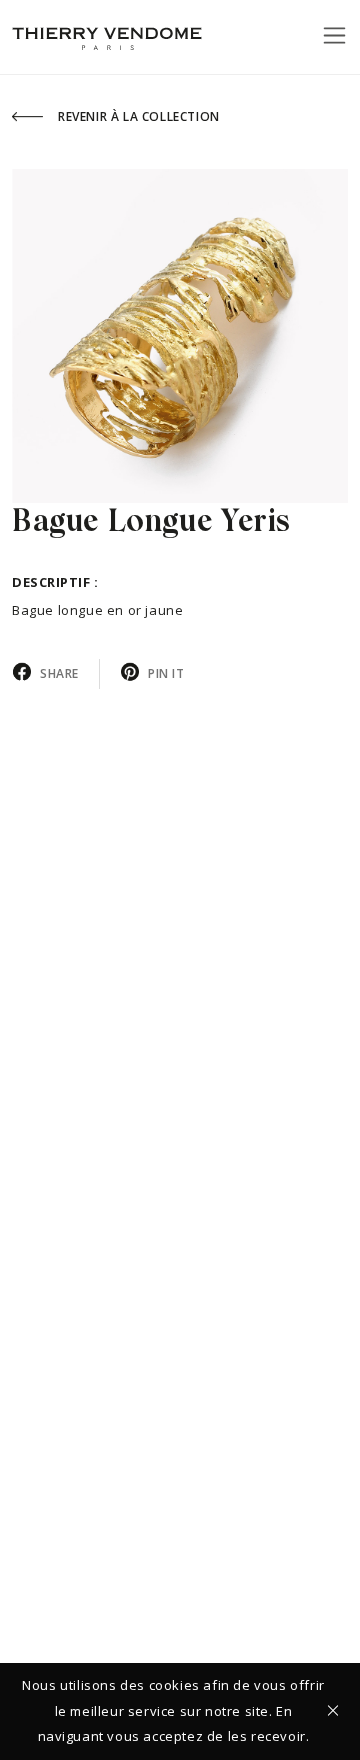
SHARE (59, 673)
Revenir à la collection (139, 116)
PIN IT (166, 673)
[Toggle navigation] (334, 35)
